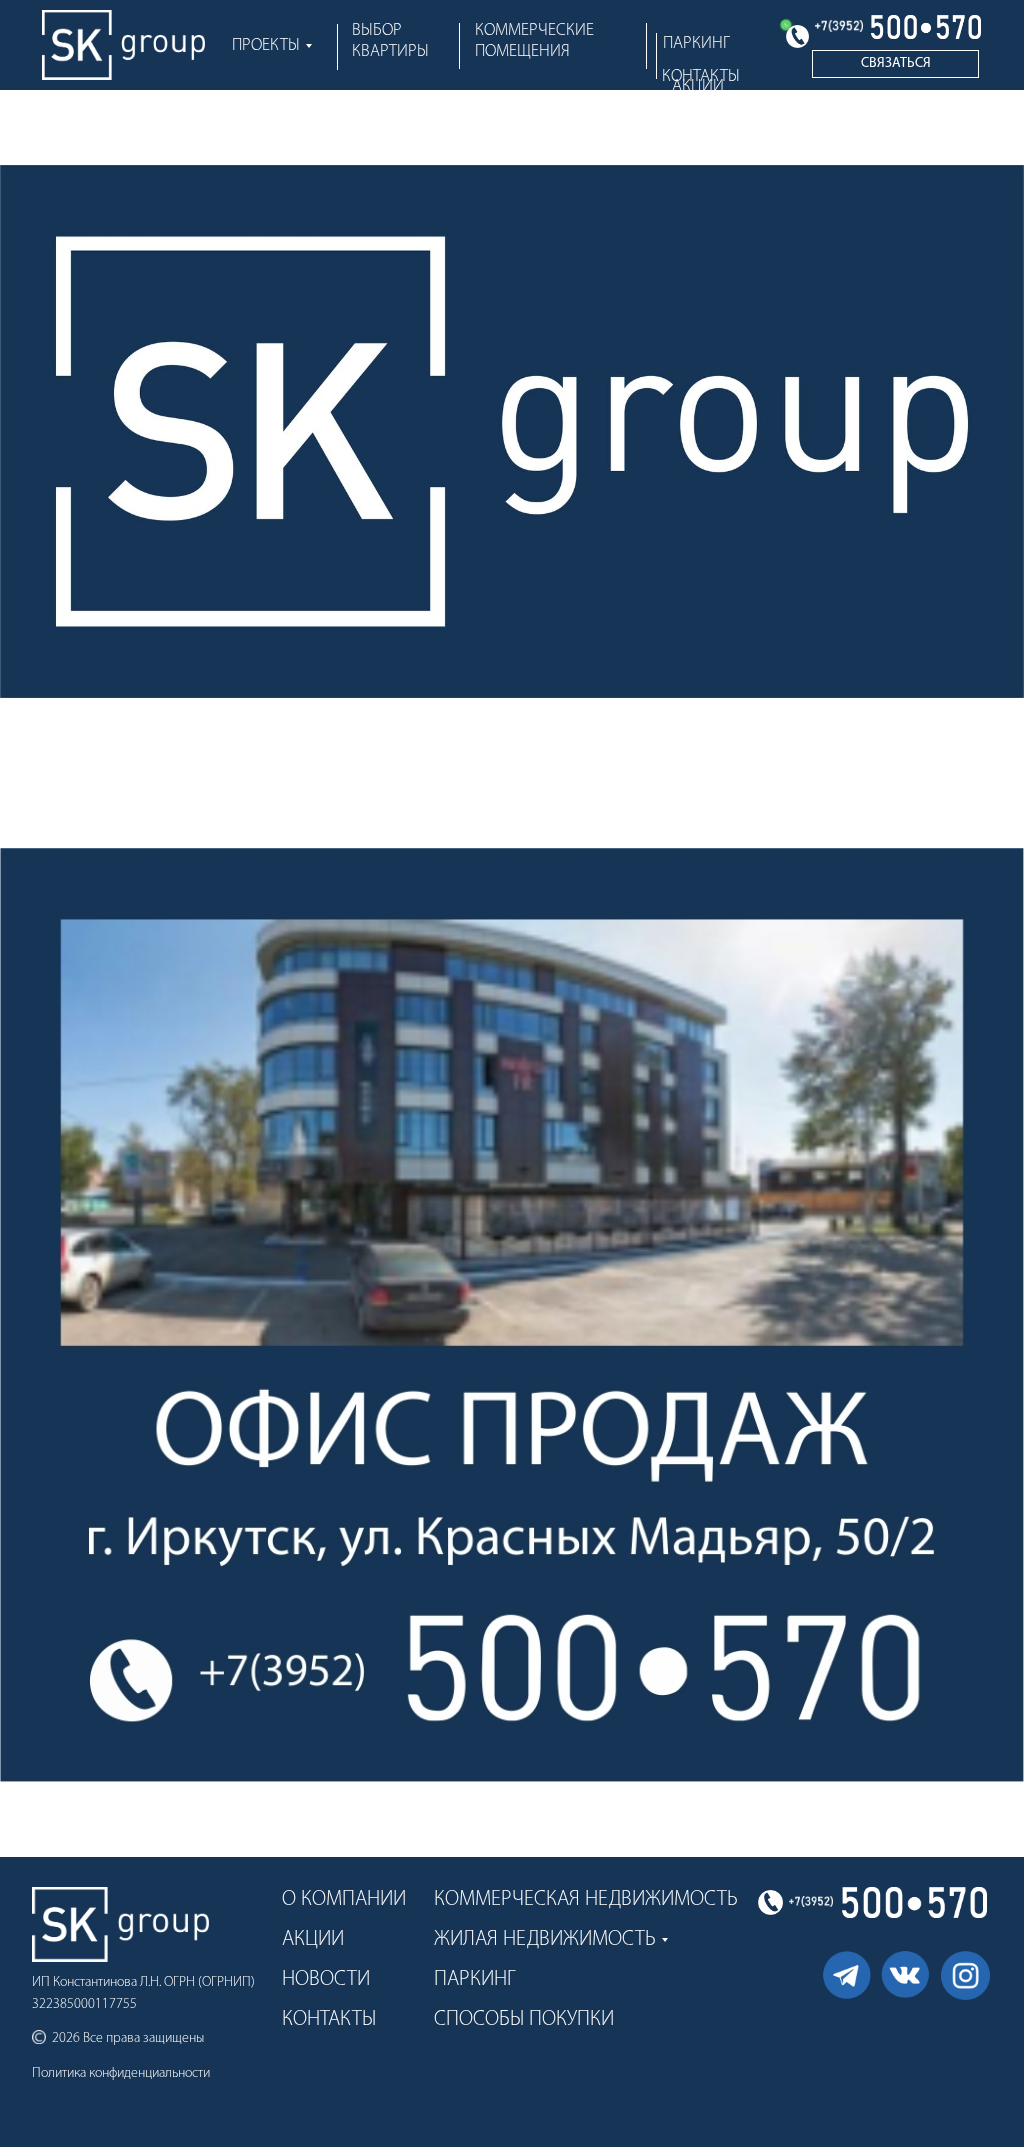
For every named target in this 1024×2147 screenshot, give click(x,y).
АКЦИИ (698, 86)
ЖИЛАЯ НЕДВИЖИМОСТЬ (545, 1939)
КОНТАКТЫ (329, 2019)
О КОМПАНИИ (344, 1899)
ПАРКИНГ (696, 43)
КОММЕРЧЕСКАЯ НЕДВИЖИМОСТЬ (586, 1899)
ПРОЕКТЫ (266, 45)
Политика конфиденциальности (121, 2073)
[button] (895, 64)
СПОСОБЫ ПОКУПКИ (524, 2019)
